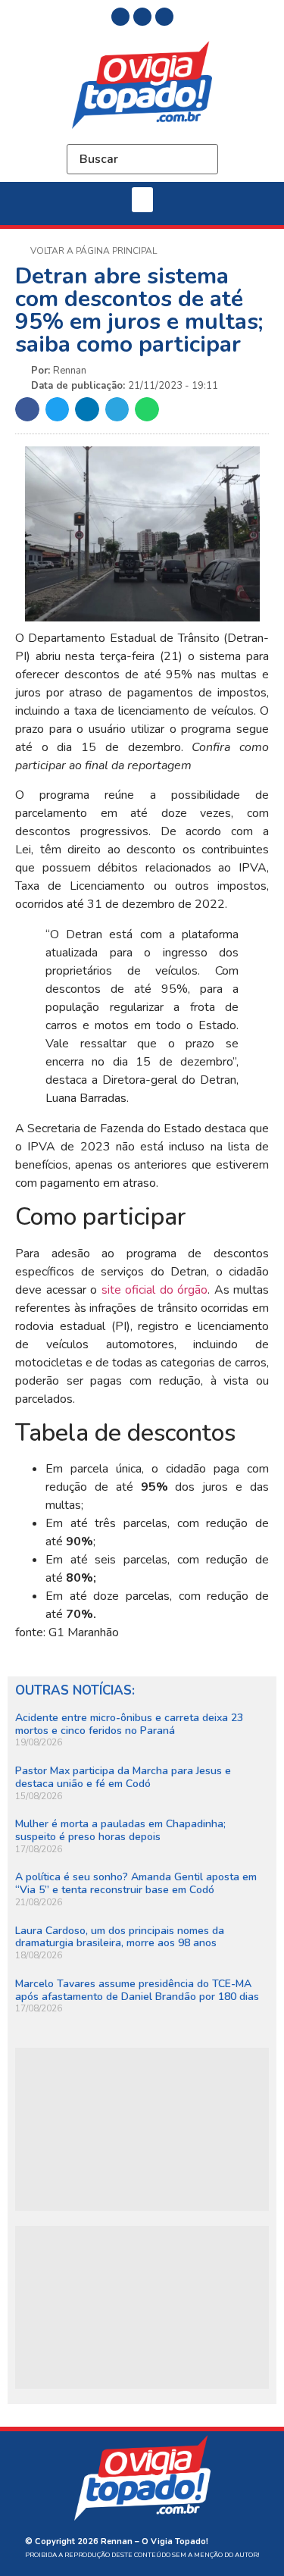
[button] (142, 200)
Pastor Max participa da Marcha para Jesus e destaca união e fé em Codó (123, 1777)
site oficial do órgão (155, 1290)
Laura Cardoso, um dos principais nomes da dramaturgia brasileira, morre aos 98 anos (120, 1937)
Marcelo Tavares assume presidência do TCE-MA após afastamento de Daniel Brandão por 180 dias (137, 1990)
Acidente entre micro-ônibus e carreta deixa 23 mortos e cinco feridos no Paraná (129, 1724)
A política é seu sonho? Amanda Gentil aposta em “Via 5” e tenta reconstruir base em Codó (136, 1883)
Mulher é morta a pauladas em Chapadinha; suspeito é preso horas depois (120, 1830)
